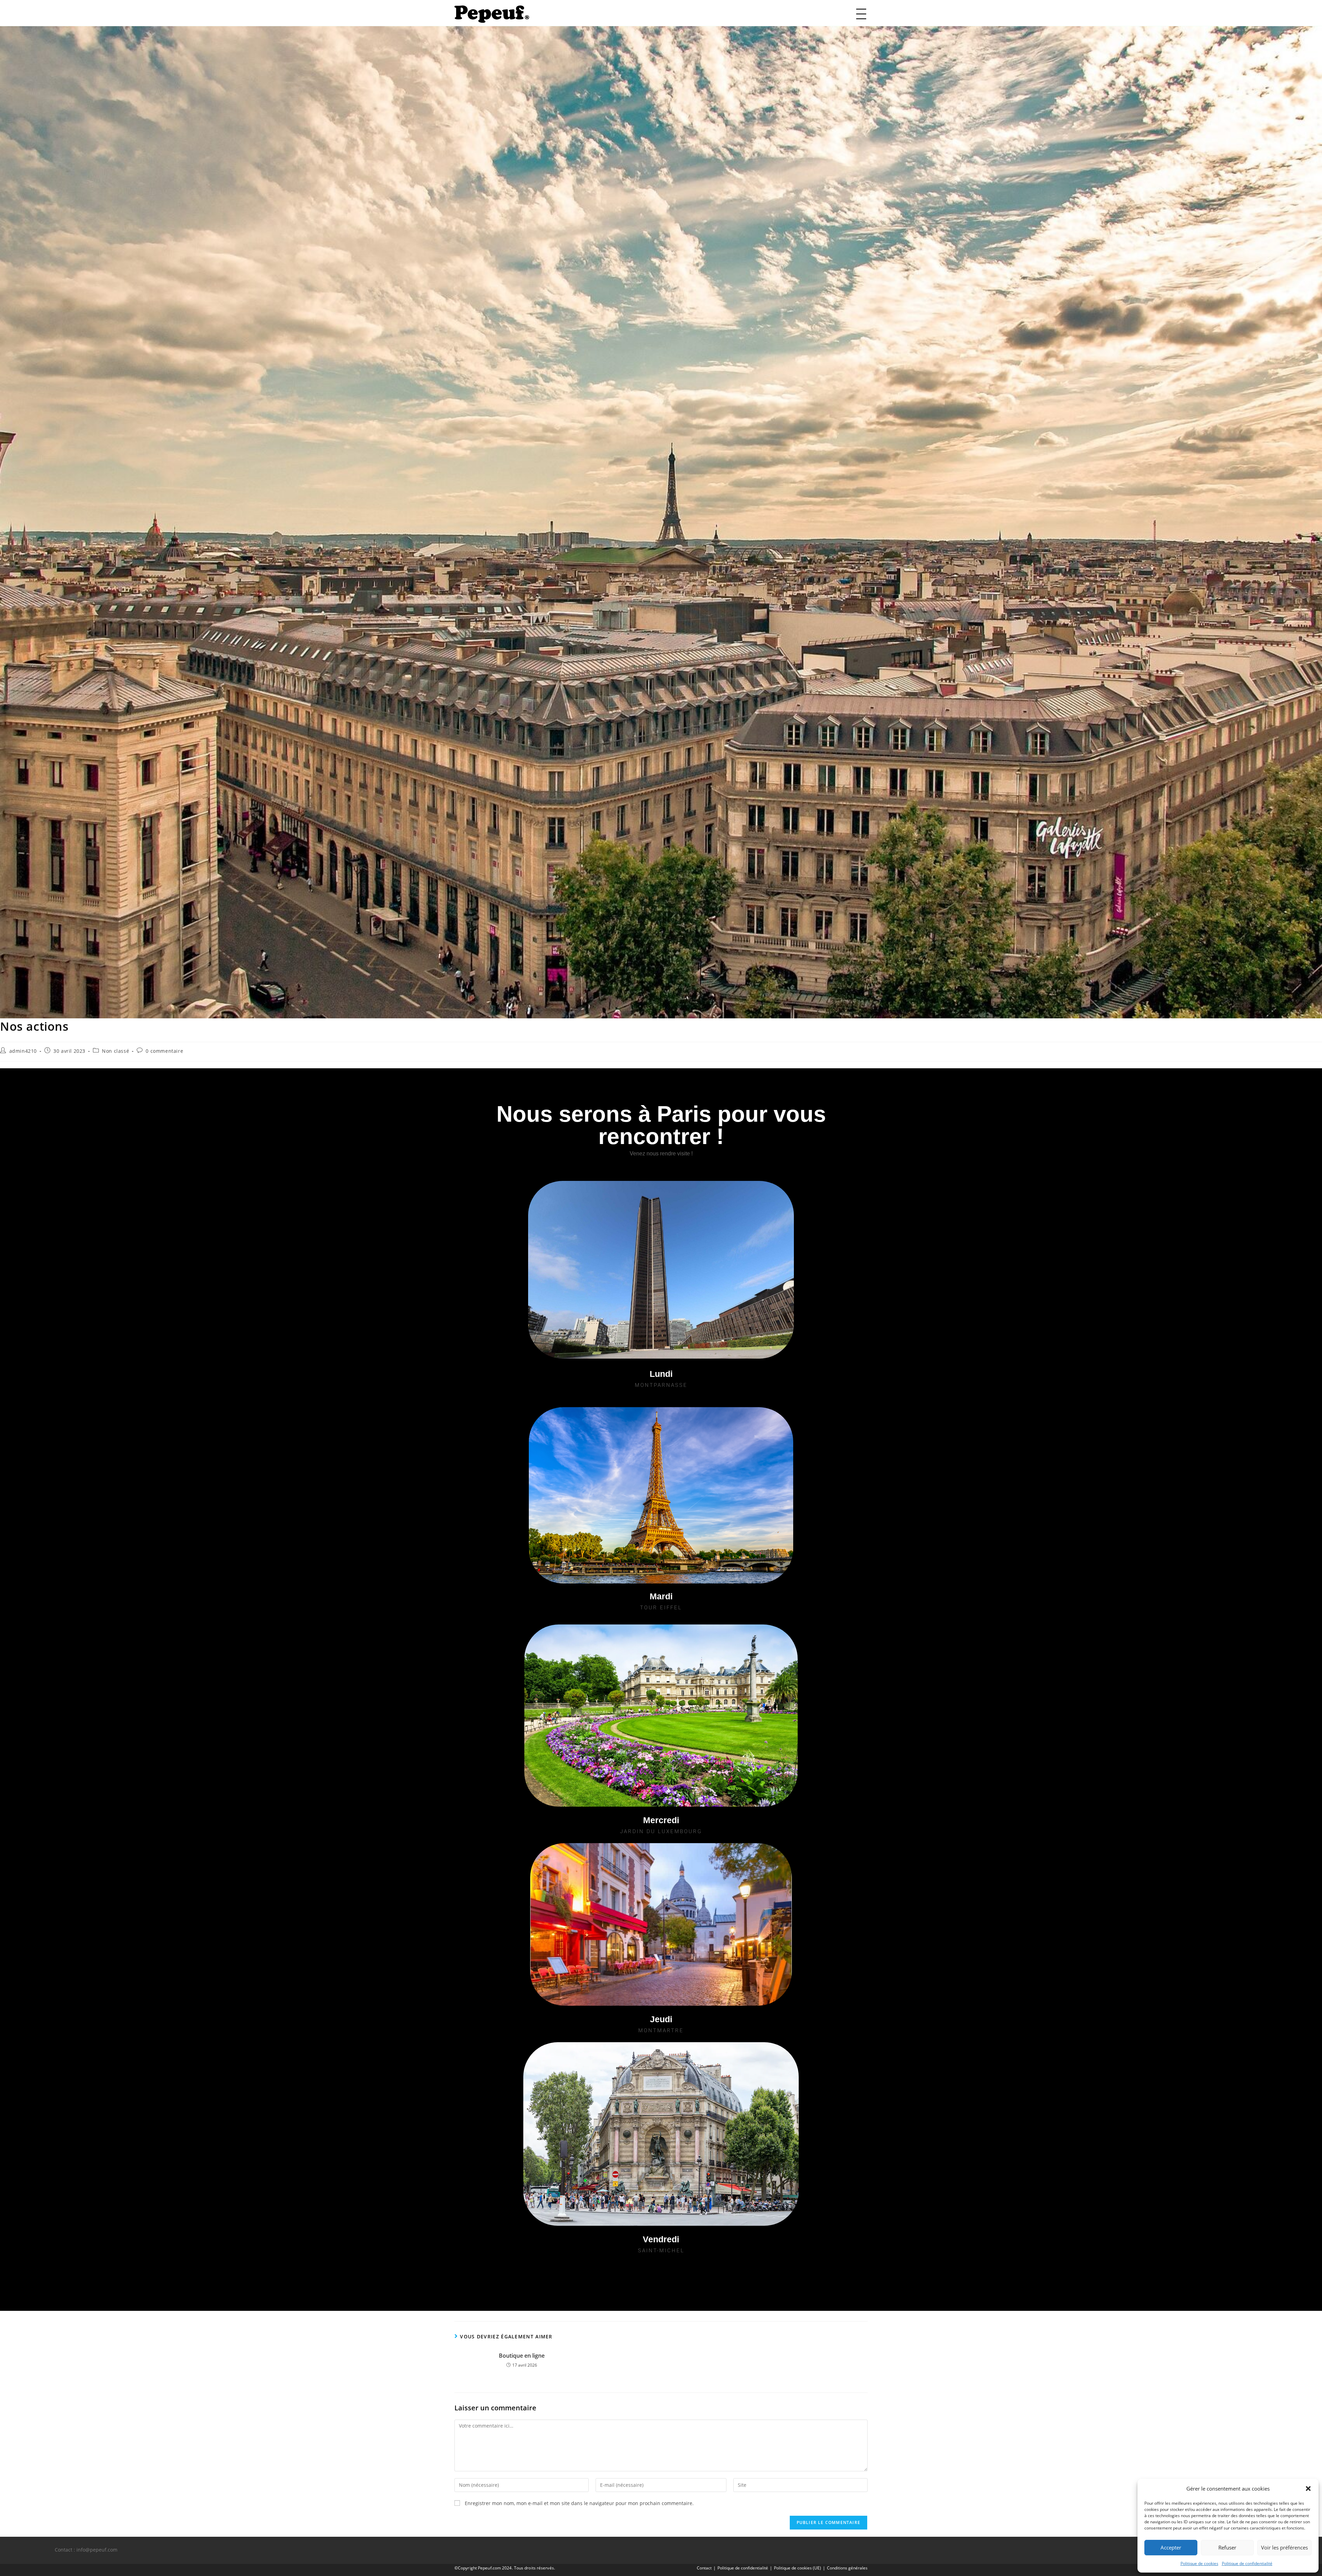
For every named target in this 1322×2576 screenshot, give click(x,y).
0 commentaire (164, 1051)
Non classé (116, 1051)
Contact (704, 2568)
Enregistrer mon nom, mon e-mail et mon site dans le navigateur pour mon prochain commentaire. (579, 2503)
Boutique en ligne (522, 2356)
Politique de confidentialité (1247, 2563)
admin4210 (23, 1051)
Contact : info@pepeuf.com (86, 2550)
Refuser (1227, 2547)
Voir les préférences (1284, 2547)
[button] (1308, 2489)
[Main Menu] (861, 14)
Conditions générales (847, 2568)
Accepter (1171, 2547)
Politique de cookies (1199, 2563)
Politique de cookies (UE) (798, 2568)
